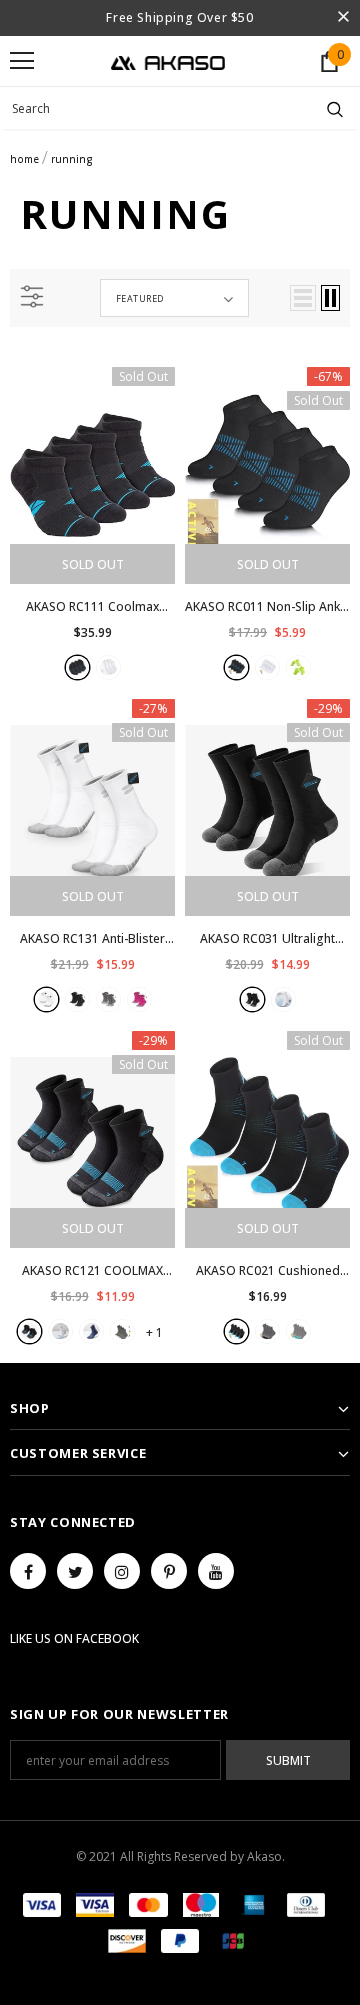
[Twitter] (75, 1571)
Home (24, 159)
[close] (343, 18)
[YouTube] (216, 1571)
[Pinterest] (169, 1571)
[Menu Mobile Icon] (22, 61)
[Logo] (168, 61)
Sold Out (93, 564)
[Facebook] (28, 1571)
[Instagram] (122, 1571)
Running (72, 159)
